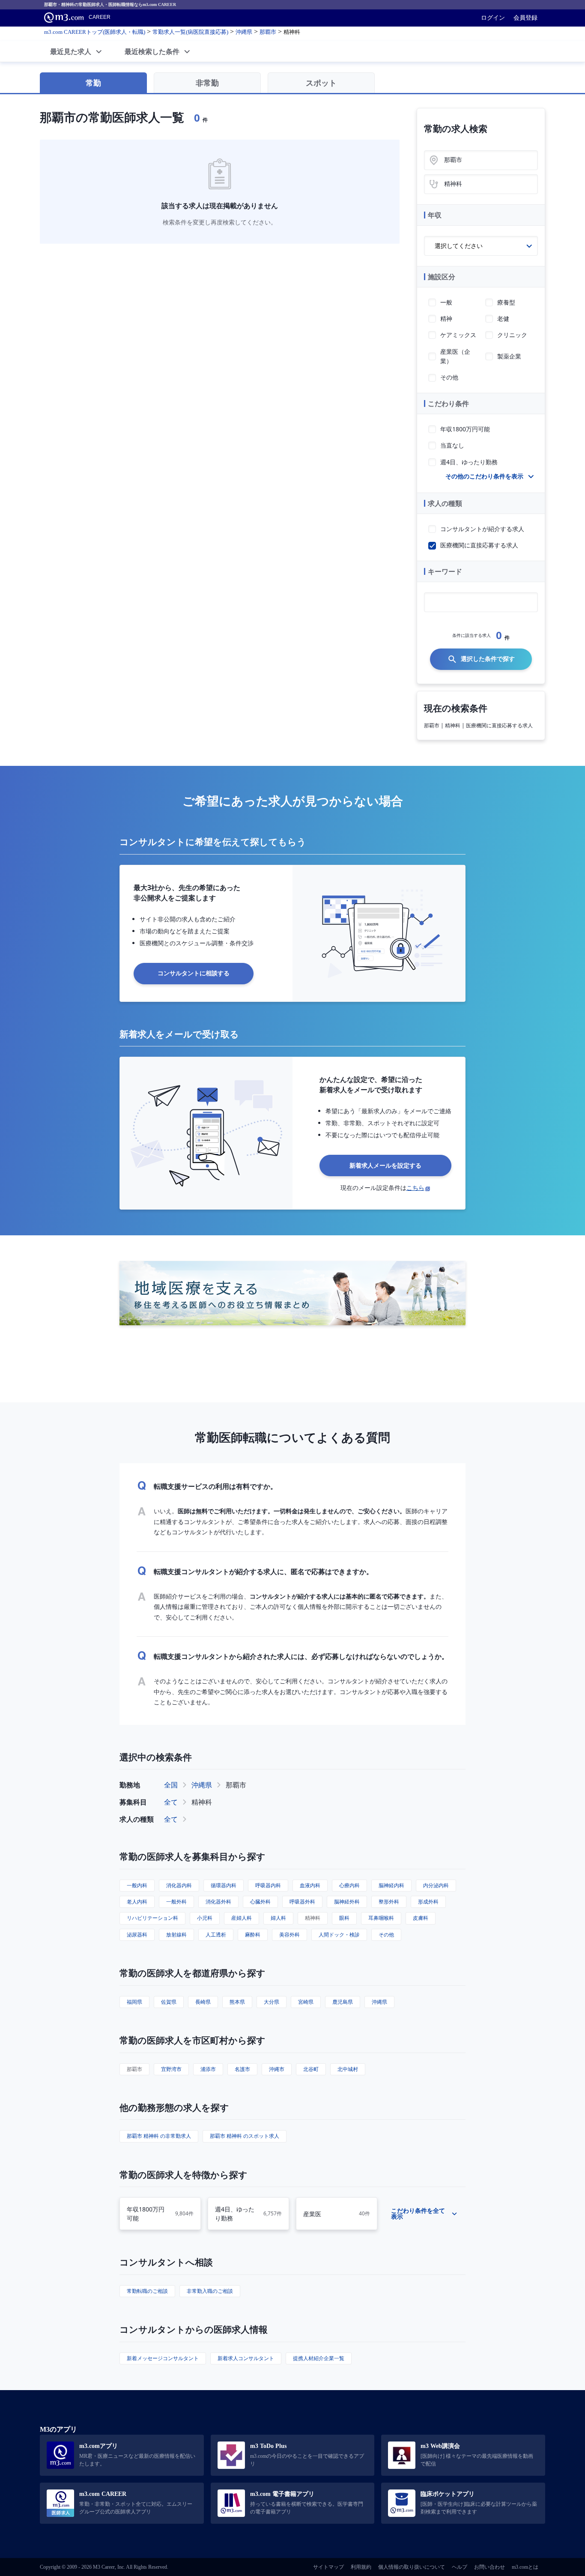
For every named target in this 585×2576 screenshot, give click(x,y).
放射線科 (176, 1935)
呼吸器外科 (302, 1902)
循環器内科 (224, 1885)
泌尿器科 (137, 1935)
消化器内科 (179, 1885)
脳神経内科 (391, 1885)
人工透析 (216, 1935)
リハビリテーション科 (152, 1918)
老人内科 (137, 1902)
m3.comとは (525, 2567)
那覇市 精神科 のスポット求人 (245, 2136)
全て (171, 1802)
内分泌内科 (436, 1885)
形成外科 (428, 1902)
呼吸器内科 (268, 1885)
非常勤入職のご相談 (210, 2291)
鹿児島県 (343, 2002)
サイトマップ (328, 2567)
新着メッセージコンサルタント (163, 2358)
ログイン (493, 18)
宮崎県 (306, 2002)
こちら (415, 1188)
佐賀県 (169, 2002)
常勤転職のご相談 (147, 2291)
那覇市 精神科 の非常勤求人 (159, 2136)
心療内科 (349, 1885)
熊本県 (237, 2002)
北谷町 (311, 2069)
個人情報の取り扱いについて (412, 2567)
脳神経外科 (347, 1902)
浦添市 (208, 2069)
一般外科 (176, 1902)
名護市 (242, 2069)
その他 (386, 1935)
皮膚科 (421, 1918)
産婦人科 (242, 1918)
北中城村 (348, 2069)
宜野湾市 (171, 2069)
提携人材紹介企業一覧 (319, 2358)
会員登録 (525, 18)
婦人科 (278, 1918)
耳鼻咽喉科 (381, 1918)
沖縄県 (202, 1785)
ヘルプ (460, 2567)
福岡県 (134, 2002)
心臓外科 (260, 1902)
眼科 (344, 1918)
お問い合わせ (489, 2567)
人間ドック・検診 (339, 1935)
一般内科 (137, 1885)
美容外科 (290, 1935)
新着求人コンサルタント (246, 2358)
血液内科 (310, 1885)
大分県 (272, 2002)
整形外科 (389, 1902)
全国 (171, 1785)
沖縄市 (277, 2069)
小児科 (205, 1918)
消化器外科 (218, 1902)
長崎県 (203, 2002)
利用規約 (361, 2567)
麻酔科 (253, 1935)
